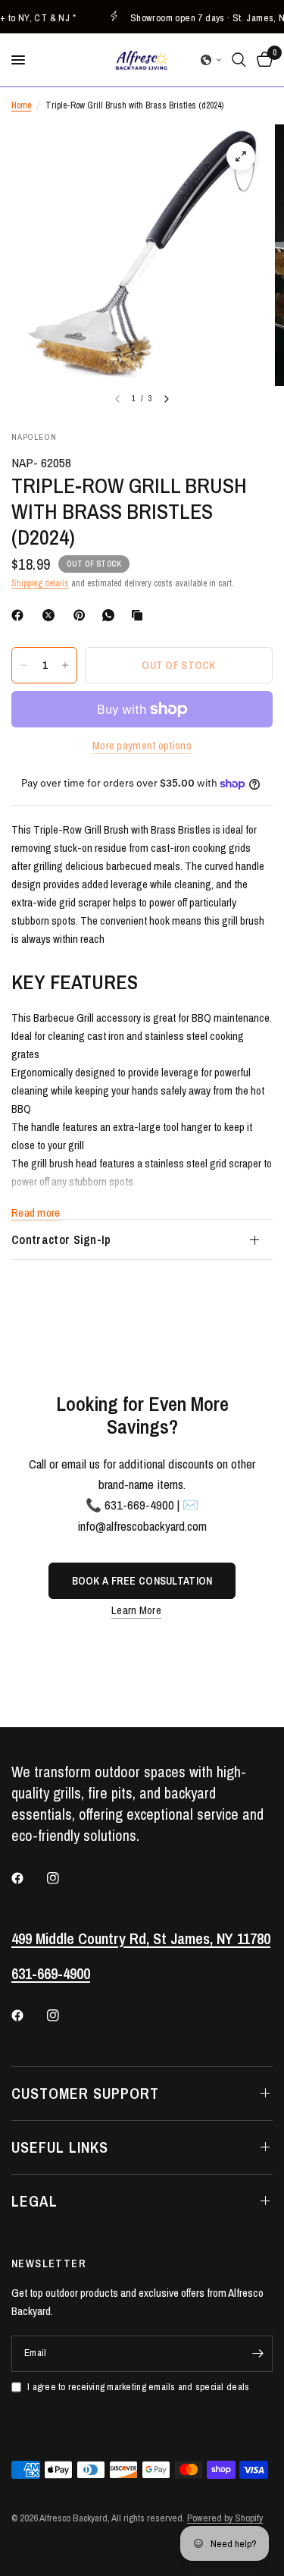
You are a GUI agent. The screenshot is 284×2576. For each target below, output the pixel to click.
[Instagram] (64, 1878)
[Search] (239, 60)
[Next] (167, 399)
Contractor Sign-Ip (61, 1239)
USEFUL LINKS (60, 2147)
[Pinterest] (83, 615)
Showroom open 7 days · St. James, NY (203, 17)
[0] (262, 60)
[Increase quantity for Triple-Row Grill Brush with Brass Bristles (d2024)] (65, 665)
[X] (51, 615)
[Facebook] (20, 615)
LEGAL (34, 2201)
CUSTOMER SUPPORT (85, 2093)
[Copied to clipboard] (140, 615)
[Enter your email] (257, 2354)
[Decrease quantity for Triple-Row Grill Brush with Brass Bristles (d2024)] (23, 665)
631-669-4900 (51, 1973)
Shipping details (40, 583)
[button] (211, 60)
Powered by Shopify (225, 2518)
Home (21, 105)
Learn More (136, 1610)
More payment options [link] (142, 745)
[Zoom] (241, 156)
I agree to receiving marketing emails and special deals (138, 2387)
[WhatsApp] (111, 615)
